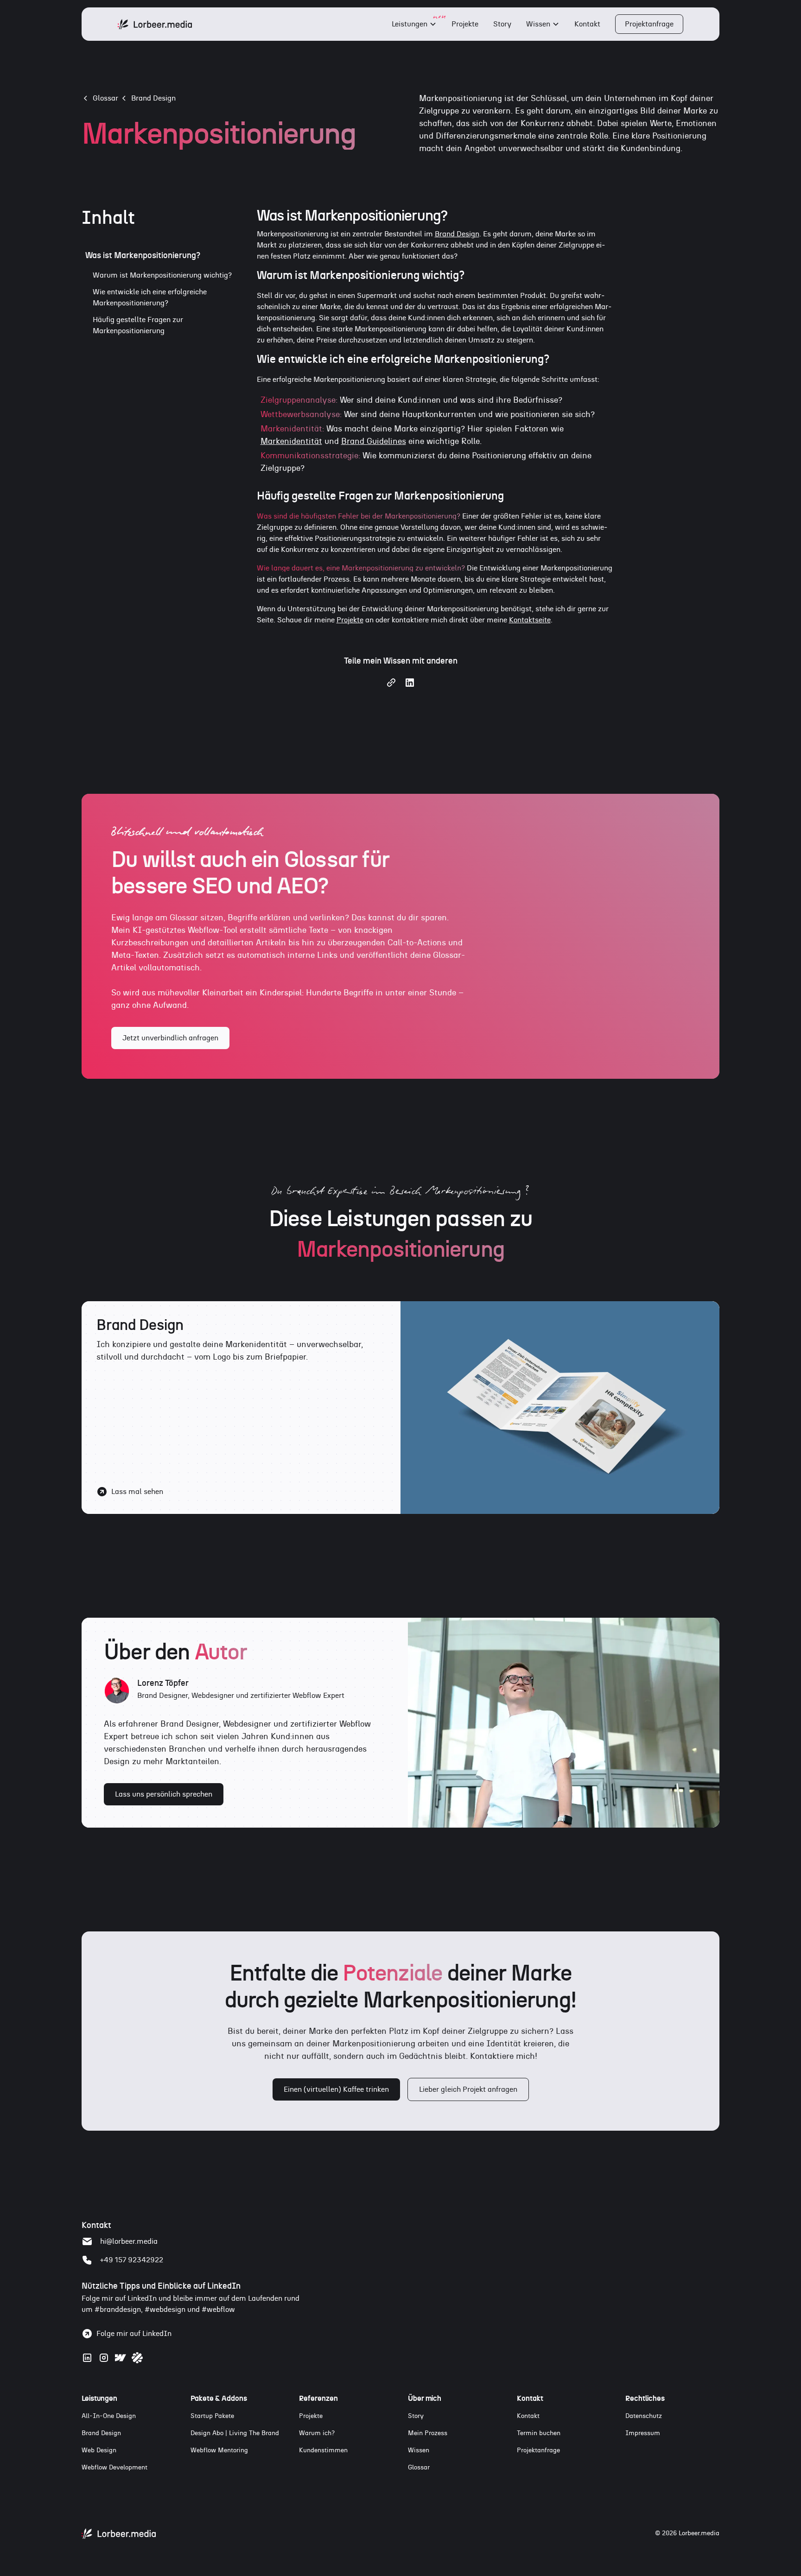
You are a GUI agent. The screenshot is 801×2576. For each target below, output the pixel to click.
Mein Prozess (428, 2433)
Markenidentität (291, 442)
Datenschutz (644, 2416)
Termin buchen (539, 2433)
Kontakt (587, 24)
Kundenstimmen (323, 2450)
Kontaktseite (530, 620)
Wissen (538, 24)
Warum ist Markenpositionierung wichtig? (162, 275)
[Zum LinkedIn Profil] (87, 2358)
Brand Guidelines (374, 442)
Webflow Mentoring (219, 2450)
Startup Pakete (212, 2416)
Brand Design (153, 98)
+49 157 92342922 (132, 2260)
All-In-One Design (109, 2416)
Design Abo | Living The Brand (235, 2433)
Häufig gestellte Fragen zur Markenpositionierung (138, 325)
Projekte (465, 24)
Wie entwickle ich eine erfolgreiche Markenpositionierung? (150, 297)
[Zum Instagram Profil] (104, 2358)
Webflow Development (114, 2468)
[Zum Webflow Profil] (121, 2358)
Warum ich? (317, 2433)
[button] (414, 24)
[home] (155, 24)
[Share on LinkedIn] (410, 686)
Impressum (643, 2433)
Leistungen (410, 24)
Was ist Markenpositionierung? (143, 256)
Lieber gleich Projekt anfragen (468, 2089)
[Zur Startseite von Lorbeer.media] (119, 2534)
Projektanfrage (649, 24)
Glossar (419, 2468)
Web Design (99, 2450)
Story (502, 24)
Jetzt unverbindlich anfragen (170, 1038)
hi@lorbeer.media (129, 2241)
